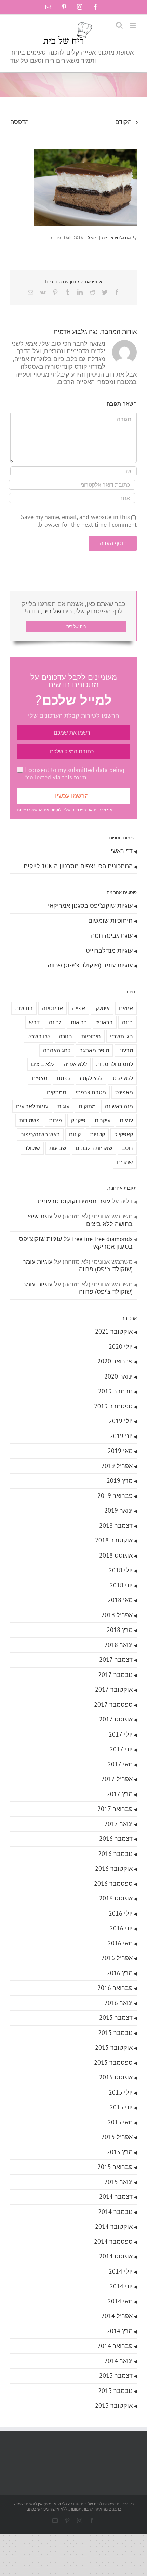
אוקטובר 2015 (114, 2047)
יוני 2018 (121, 1585)
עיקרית (103, 1120)
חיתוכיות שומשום (110, 921)
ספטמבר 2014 (113, 2241)
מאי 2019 (120, 1451)
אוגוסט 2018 (116, 1555)
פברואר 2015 (115, 2167)
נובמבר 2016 (115, 1854)
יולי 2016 (121, 1913)
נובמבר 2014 (115, 2212)
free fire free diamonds (102, 1239)
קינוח (75, 1134)
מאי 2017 (120, 1764)
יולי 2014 (121, 2271)
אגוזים (126, 1008)
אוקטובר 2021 (114, 1331)
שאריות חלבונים (94, 1148)
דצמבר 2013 (116, 2376)
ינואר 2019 (118, 1510)
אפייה (79, 1008)
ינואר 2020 (118, 1376)
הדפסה (19, 122)
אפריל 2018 (117, 1615)
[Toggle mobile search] (119, 25)
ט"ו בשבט (38, 1036)
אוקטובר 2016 (114, 1868)
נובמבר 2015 (115, 2033)
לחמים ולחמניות (115, 1064)
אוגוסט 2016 (116, 1898)
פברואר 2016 (115, 1988)
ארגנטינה (52, 1008)
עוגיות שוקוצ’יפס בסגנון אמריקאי (90, 905)
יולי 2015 (121, 2092)
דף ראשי (122, 851)
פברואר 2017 (115, 1809)
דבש (34, 1022)
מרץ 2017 (120, 1794)
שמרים (125, 1162)
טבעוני (126, 1050)
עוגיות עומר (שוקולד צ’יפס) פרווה (90, 965)
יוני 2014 (121, 2286)
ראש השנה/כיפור (40, 1134)
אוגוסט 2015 (116, 2077)
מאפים (40, 1078)
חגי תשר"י (122, 1036)
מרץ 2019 (120, 1481)
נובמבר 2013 (115, 2391)
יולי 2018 (121, 1570)
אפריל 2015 (117, 2137)
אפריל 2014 (117, 2316)
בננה (128, 1022)
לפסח (64, 1078)
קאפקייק (124, 1134)
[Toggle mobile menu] (133, 25)
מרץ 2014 (120, 2331)
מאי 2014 (120, 2301)
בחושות (24, 1008)
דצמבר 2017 (116, 1660)
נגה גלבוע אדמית (117, 237)
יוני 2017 (121, 1749)
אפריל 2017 (117, 1779)
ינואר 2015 (118, 2182)
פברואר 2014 (115, 2346)
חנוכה (65, 1036)
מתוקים (87, 1106)
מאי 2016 (120, 1943)
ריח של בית (57, 611)
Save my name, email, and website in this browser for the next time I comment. (79, 521)
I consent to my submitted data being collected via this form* (75, 774)
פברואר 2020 (115, 1361)
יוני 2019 (121, 1436)
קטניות (97, 1134)
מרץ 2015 (120, 2152)
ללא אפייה (75, 1064)
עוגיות (126, 1120)
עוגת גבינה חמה (112, 935)
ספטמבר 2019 (113, 1406)
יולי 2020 (121, 1346)
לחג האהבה (57, 1050)
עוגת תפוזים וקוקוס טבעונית (74, 1201)
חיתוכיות (91, 1036)
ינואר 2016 (118, 2003)
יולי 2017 (121, 1734)
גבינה (55, 1022)
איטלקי (102, 1008)
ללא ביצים (43, 1064)
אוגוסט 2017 (116, 1719)
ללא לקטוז (91, 1078)
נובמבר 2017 (115, 1675)
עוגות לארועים (32, 1106)
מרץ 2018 (120, 1630)
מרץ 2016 (120, 1973)
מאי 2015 (120, 2122)
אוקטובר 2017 (114, 1689)
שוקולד (32, 1148)
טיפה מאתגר (94, 1050)
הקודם (123, 122)
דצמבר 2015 (116, 2018)
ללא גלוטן (122, 1078)
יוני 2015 (121, 2107)
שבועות (58, 1148)
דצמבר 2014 (116, 2197)
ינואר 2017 (118, 1824)
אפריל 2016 (117, 1958)
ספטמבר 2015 (113, 2062)
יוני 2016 (121, 1928)
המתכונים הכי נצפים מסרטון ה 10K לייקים (78, 866)
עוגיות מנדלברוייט (109, 950)
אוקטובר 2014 (114, 2226)
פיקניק (78, 1120)
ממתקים (57, 1092)
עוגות (63, 1106)
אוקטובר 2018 (114, 1540)
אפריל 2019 (117, 1466)
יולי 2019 (121, 1421)
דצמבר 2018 (116, 1525)
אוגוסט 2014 (116, 2256)
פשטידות (29, 1120)
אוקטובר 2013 (114, 2405)
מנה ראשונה (119, 1106)
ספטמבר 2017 (113, 1704)
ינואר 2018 (118, 1645)
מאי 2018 (120, 1600)
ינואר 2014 (118, 2361)
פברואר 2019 (115, 1496)
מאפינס (124, 1092)
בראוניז (105, 1022)
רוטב (127, 1148)
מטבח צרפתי (91, 1092)
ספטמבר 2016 (113, 1883)
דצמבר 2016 (116, 1839)
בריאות (79, 1022)
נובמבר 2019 (115, 1391)
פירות (55, 1120)
